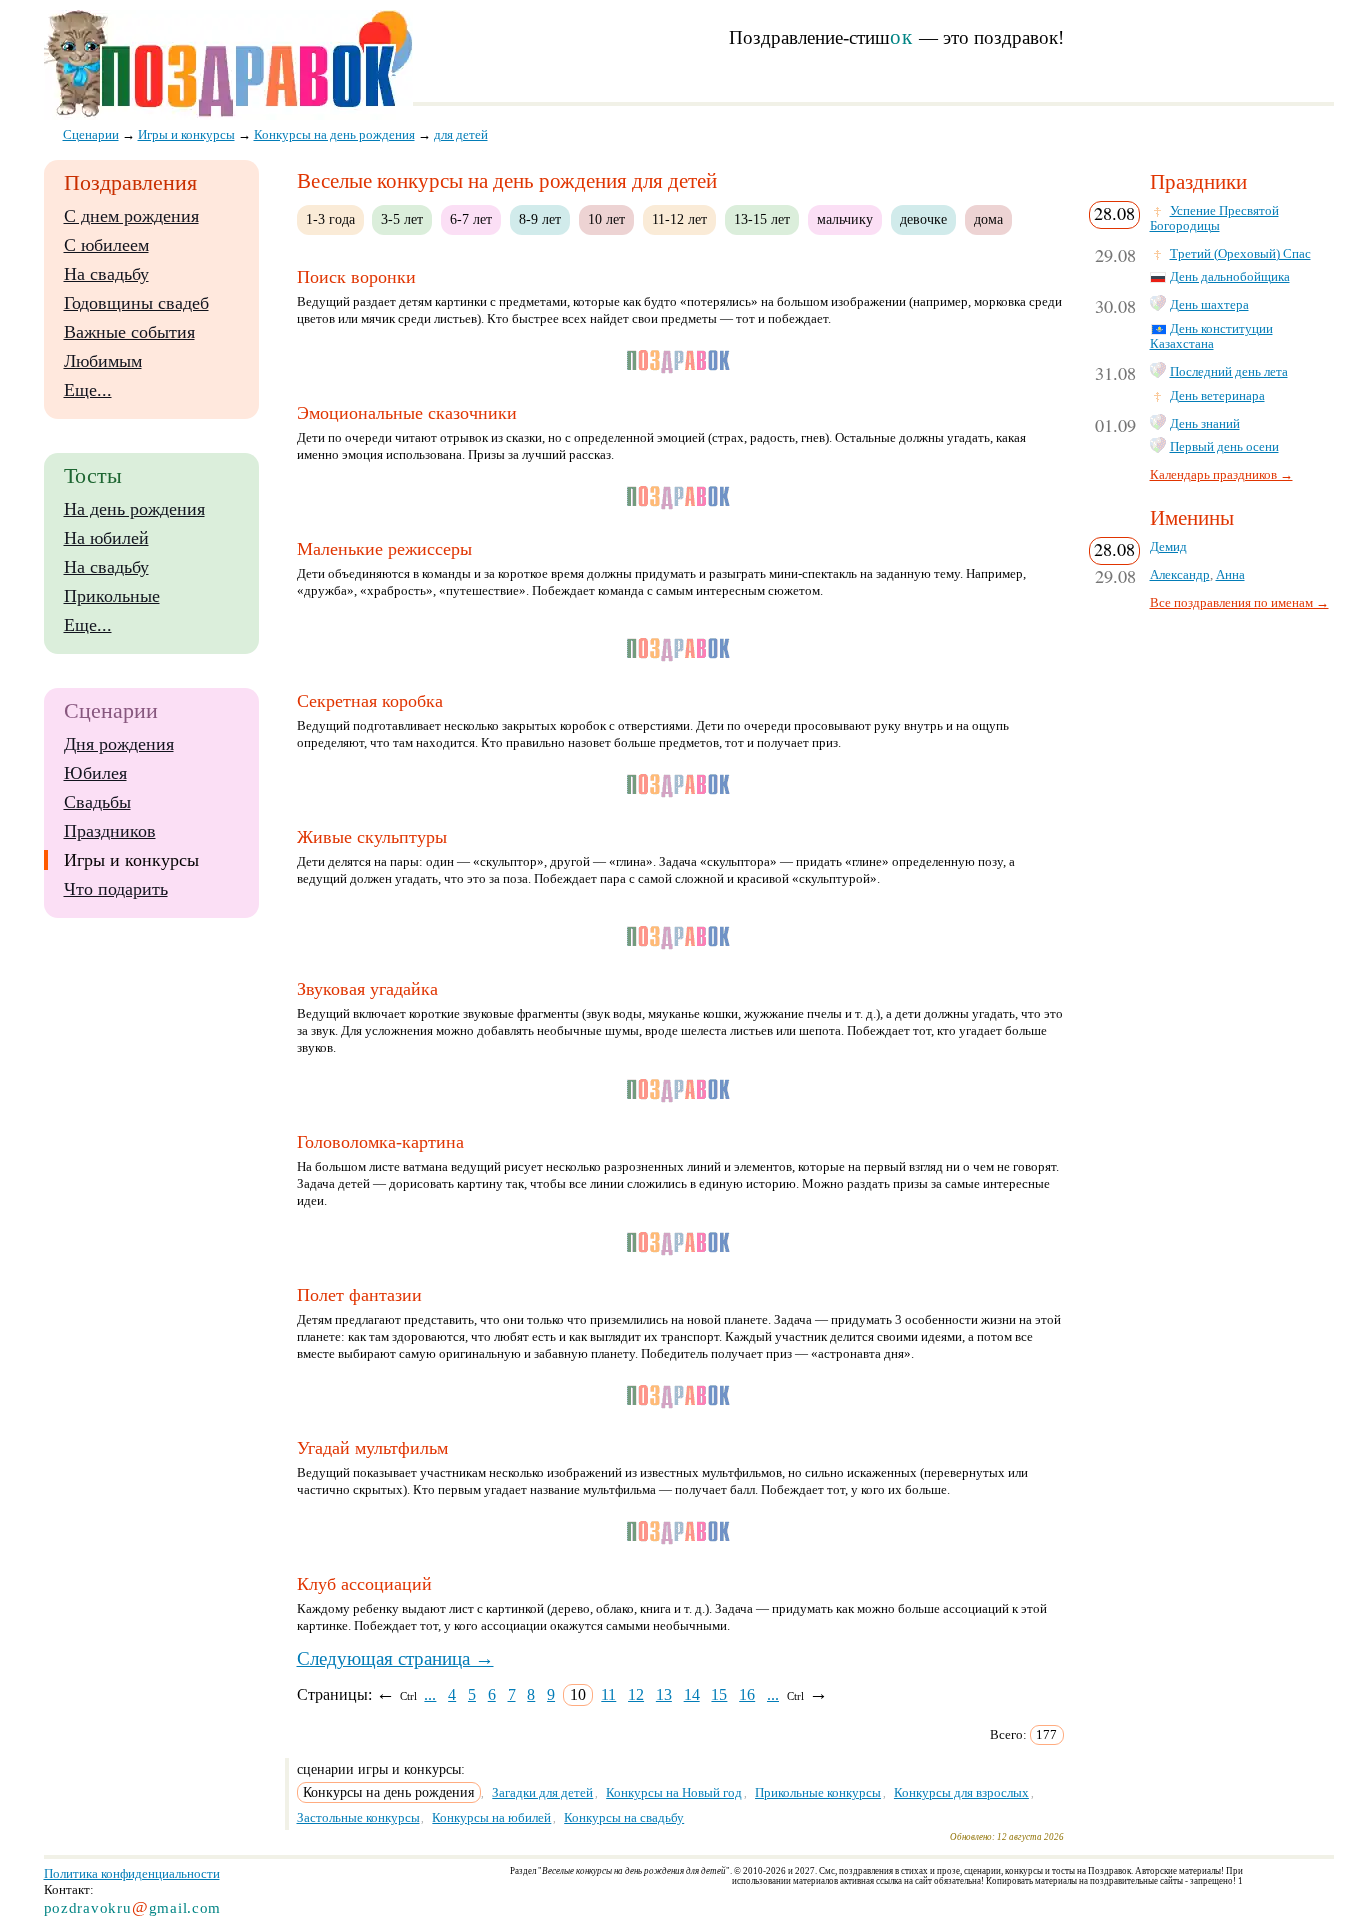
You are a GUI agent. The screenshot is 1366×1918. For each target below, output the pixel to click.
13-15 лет (762, 219)
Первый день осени (1224, 447)
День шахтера (1209, 305)
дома (988, 219)
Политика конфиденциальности (132, 1873)
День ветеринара (1217, 396)
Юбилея (95, 773)
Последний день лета (1229, 372)
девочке (923, 219)
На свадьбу (106, 274)
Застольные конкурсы (358, 1817)
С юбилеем (106, 245)
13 (664, 1694)
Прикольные (112, 596)
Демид (1168, 547)
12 (636, 1694)
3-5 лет (402, 219)
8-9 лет (540, 219)
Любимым (103, 361)
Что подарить (116, 889)
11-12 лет (679, 219)
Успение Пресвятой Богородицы (1214, 218)
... (430, 1694)
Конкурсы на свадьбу (624, 1817)
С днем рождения (131, 216)
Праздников (110, 831)
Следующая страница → (395, 1658)
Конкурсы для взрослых (961, 1792)
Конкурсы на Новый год (674, 1792)
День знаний (1205, 424)
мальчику (845, 219)
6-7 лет (471, 219)
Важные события (129, 332)
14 (692, 1694)
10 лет (606, 219)
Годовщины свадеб (136, 303)
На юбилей (106, 538)
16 (747, 1694)
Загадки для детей (542, 1792)
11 (608, 1694)
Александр (1180, 575)
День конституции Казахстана (1211, 336)
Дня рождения (119, 744)
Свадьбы (97, 802)
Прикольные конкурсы (818, 1792)
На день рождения (134, 509)
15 (719, 1694)
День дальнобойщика (1230, 277)
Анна (1230, 575)
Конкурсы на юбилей (491, 1817)
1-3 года (330, 219)
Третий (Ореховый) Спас (1240, 254)
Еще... (88, 390)
